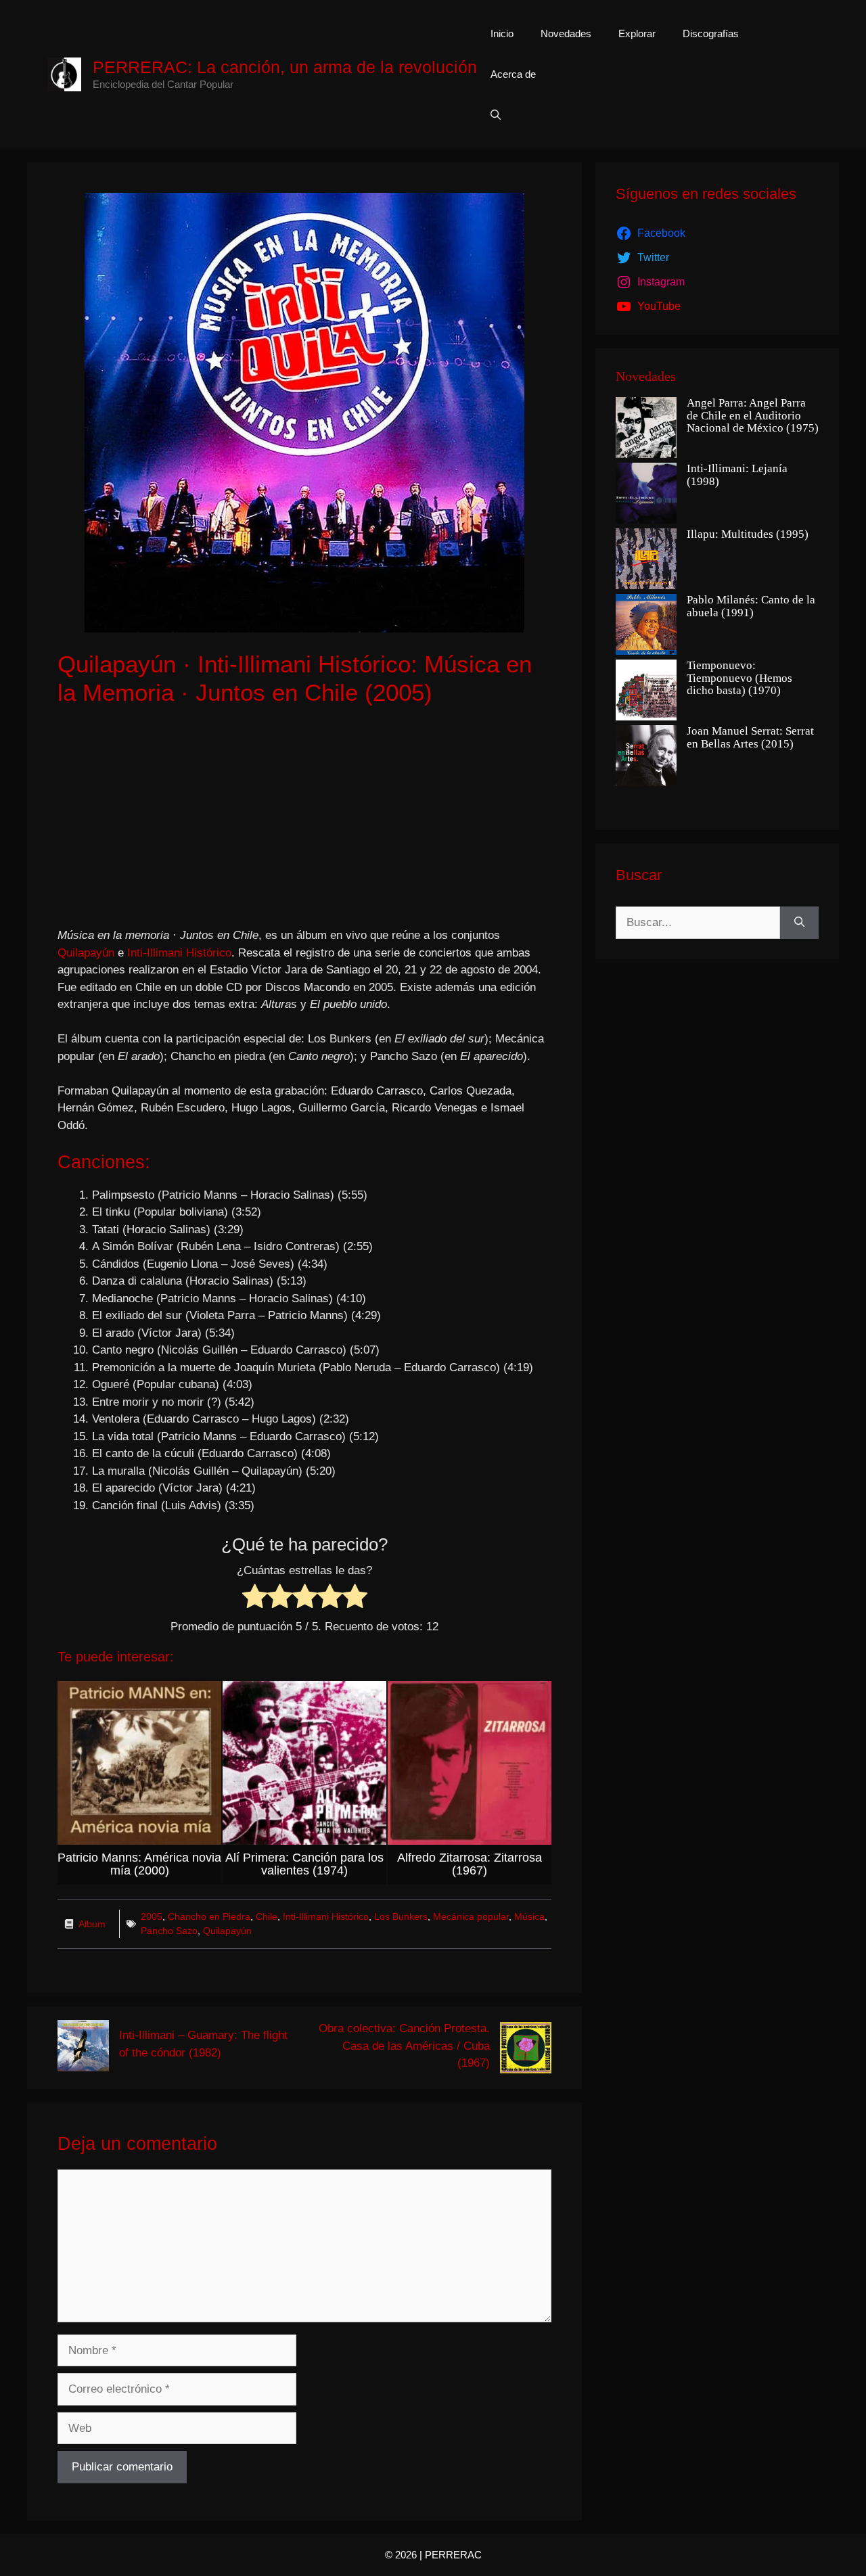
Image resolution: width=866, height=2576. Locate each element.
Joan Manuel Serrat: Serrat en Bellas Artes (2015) (750, 738)
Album (92, 1924)
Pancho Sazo (169, 1931)
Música (529, 1916)
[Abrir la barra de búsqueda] (496, 115)
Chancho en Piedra (209, 1916)
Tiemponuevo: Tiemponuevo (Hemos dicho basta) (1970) (739, 678)
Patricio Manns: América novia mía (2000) (139, 1864)
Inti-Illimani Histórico (179, 953)
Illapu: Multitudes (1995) (748, 534)
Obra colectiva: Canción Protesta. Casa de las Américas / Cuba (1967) (404, 2046)
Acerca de (513, 74)
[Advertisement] (304, 819)
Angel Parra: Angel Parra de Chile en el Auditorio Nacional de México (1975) (753, 416)
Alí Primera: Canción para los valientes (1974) (304, 1864)
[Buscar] (799, 923)
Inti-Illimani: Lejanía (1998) (737, 475)
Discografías (711, 33)
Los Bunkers (401, 1916)
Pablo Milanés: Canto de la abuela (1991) (751, 606)
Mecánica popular (471, 1916)
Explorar (637, 33)
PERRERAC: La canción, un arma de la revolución (285, 67)
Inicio (502, 33)
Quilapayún (88, 953)
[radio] (255, 1599)
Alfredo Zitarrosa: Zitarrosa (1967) (470, 1864)
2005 (152, 1916)
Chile (267, 1916)
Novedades (566, 33)
